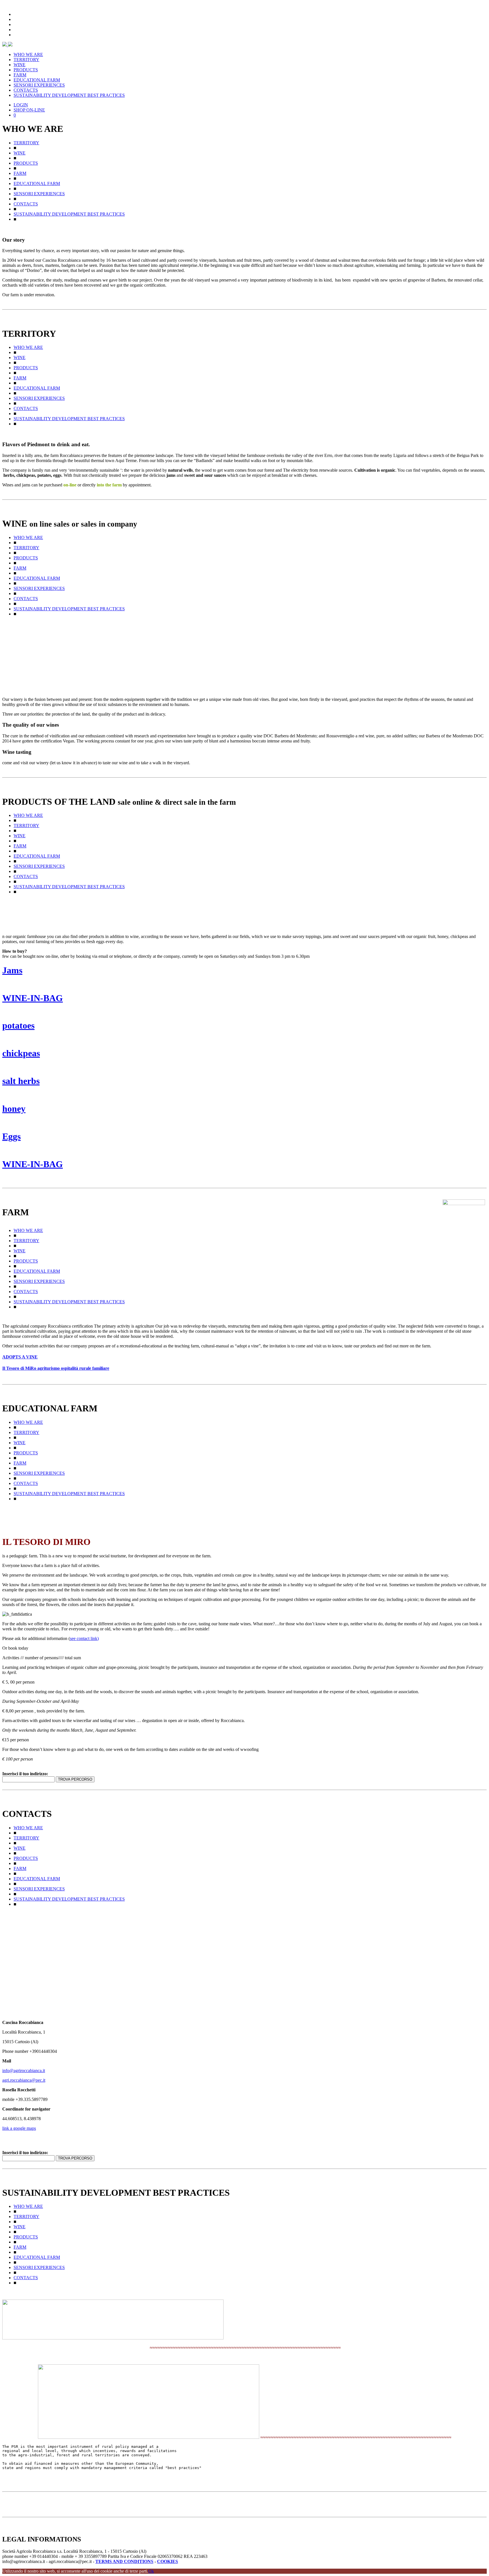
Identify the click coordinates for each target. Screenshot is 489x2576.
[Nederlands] (16, 34)
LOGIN (21, 105)
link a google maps (19, 2128)
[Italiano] (16, 14)
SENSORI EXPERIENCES (39, 85)
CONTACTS (26, 90)
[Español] (16, 24)
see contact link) (84, 1638)
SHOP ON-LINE (29, 110)
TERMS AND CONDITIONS (124, 2561)
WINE (20, 65)
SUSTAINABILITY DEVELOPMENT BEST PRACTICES (69, 95)
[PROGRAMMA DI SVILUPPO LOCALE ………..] (113, 2338)
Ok (151, 2571)
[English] (16, 19)
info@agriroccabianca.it (24, 2071)
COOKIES (168, 2561)
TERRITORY (26, 60)
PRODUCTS (26, 70)
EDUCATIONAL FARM (37, 80)
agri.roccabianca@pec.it (24, 2080)
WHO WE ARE (28, 54)
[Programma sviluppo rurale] (149, 2437)
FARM (20, 75)
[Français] (16, 29)
